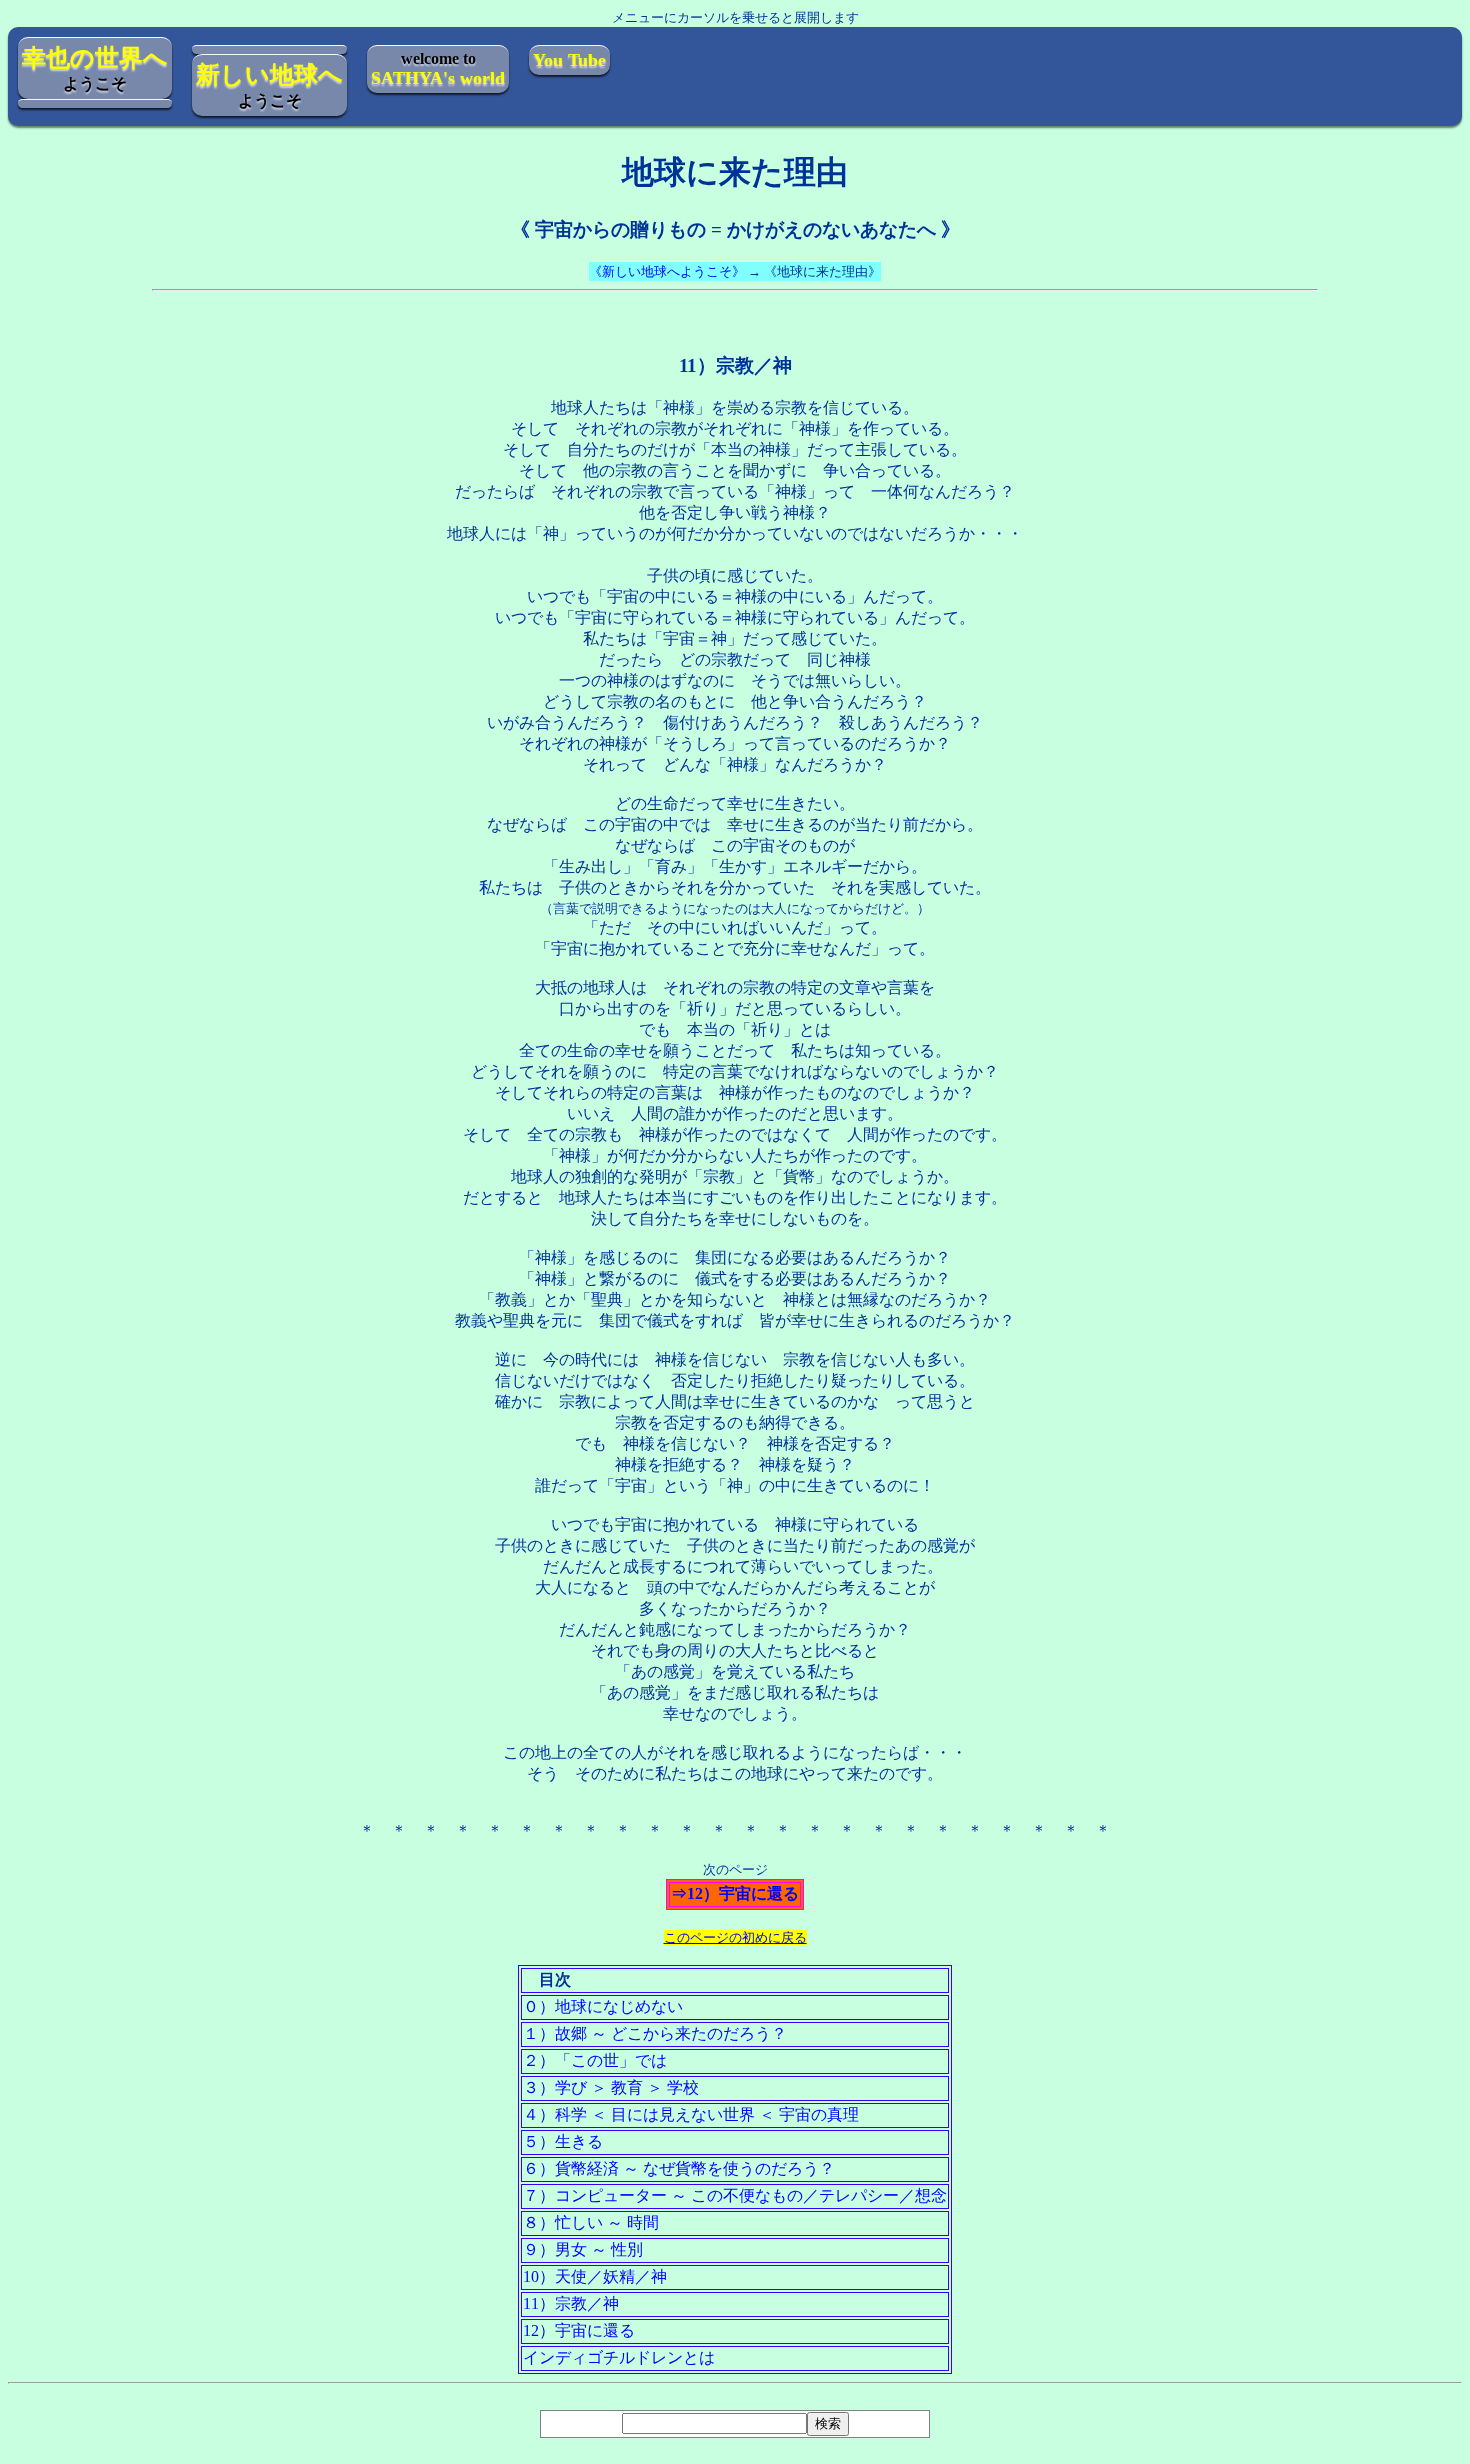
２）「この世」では (595, 2060)
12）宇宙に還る (579, 2330)
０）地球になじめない (603, 2006)
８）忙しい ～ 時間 (591, 2222)
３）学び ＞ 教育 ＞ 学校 (611, 2087)
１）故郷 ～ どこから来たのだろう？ (655, 2033)
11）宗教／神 (571, 2303)
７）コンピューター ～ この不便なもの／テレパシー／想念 (735, 2195)
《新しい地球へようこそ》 (667, 271)
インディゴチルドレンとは (619, 2357)
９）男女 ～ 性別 (583, 2249)
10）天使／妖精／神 (595, 2276)
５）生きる (563, 2141)
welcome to (438, 69)
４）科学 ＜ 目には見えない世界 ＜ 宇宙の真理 (691, 2114)
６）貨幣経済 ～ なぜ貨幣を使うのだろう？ (679, 2168)
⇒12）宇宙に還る (735, 1893)
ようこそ (95, 68)
